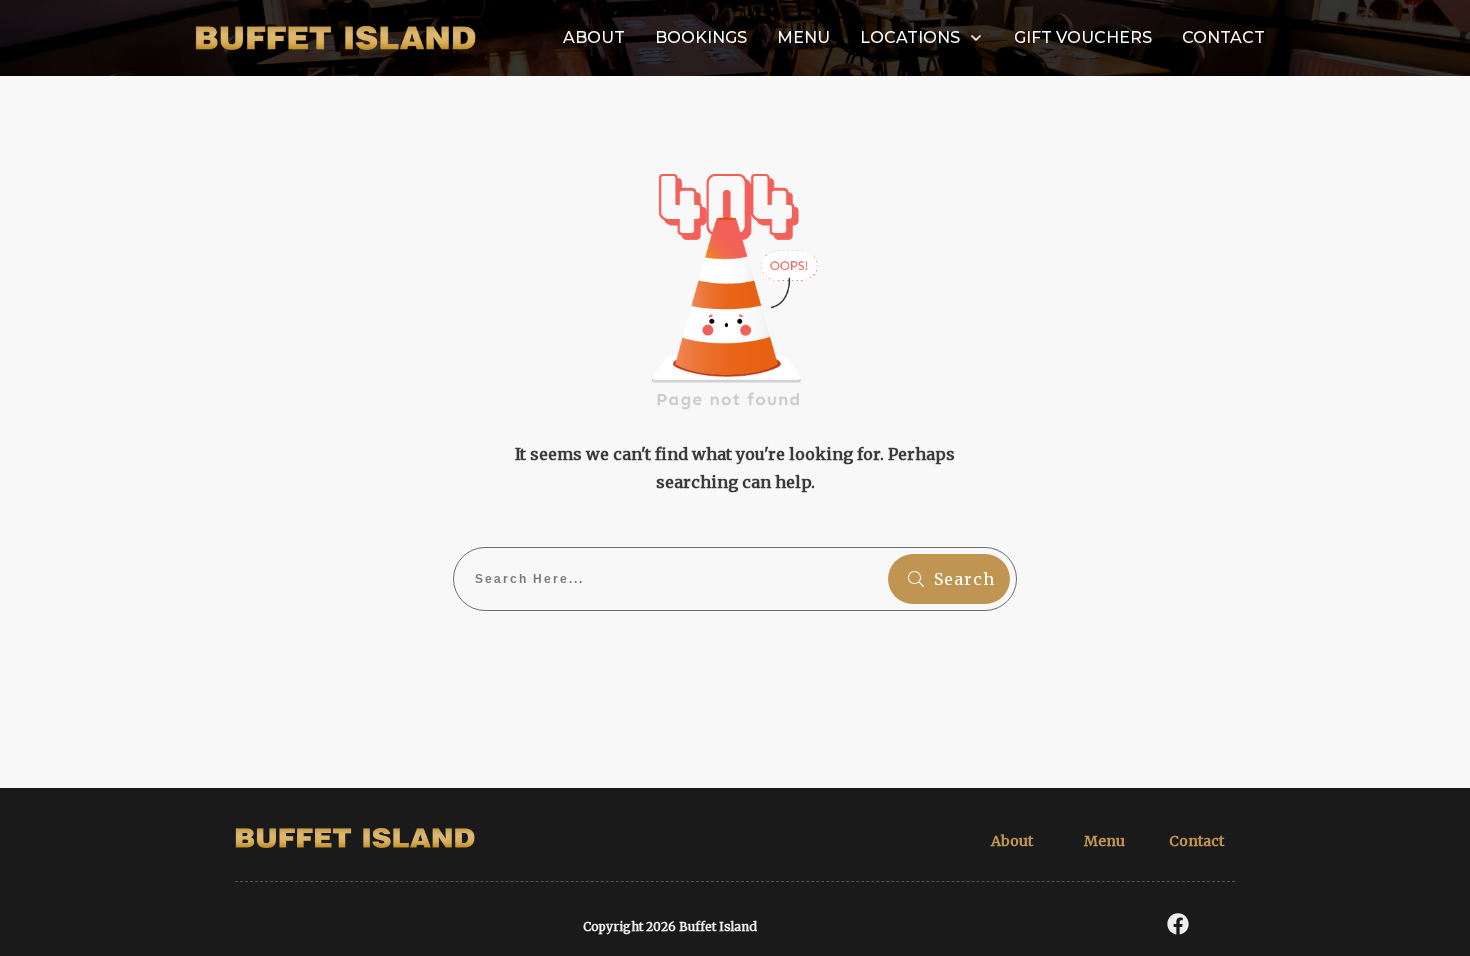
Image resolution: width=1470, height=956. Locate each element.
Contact (1196, 841)
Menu (1104, 841)
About (1012, 841)
